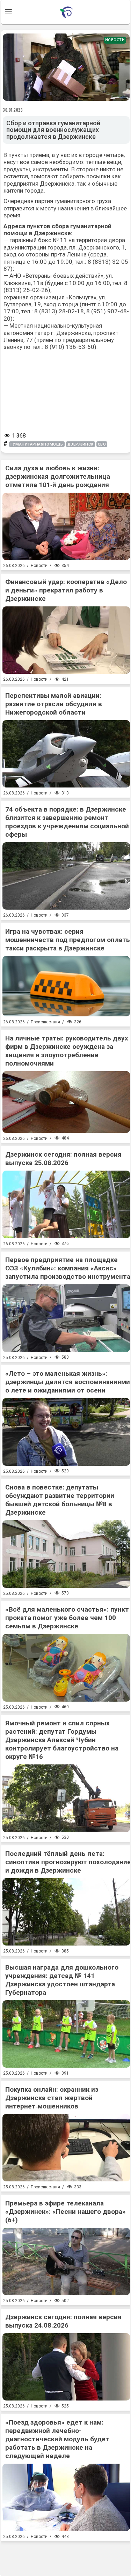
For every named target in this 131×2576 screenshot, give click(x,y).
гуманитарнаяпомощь (37, 444)
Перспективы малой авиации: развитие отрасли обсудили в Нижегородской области (54, 704)
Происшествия (45, 1022)
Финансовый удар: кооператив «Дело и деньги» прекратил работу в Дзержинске (66, 590)
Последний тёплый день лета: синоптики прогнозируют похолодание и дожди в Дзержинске (68, 1862)
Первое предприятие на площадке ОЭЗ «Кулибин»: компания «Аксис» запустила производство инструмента (68, 1268)
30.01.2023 (13, 110)
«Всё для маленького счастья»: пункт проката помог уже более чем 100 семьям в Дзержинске (67, 1618)
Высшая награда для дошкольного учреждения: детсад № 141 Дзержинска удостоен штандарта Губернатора (62, 1980)
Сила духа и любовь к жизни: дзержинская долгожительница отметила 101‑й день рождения (58, 476)
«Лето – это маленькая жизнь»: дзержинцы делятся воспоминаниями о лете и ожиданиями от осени (68, 1382)
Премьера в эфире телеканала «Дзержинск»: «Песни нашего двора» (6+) (65, 2212)
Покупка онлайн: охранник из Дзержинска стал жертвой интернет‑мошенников (52, 2098)
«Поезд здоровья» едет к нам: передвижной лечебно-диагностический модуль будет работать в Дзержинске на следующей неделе (57, 2439)
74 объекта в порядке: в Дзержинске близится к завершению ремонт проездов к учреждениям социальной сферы (67, 822)
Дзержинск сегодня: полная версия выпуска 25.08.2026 (63, 1159)
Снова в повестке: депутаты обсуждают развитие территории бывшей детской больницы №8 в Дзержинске (60, 1500)
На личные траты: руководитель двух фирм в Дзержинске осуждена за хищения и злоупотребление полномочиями (67, 1051)
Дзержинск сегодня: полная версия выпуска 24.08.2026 (63, 2321)
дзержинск (81, 444)
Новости (115, 40)
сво (102, 444)
